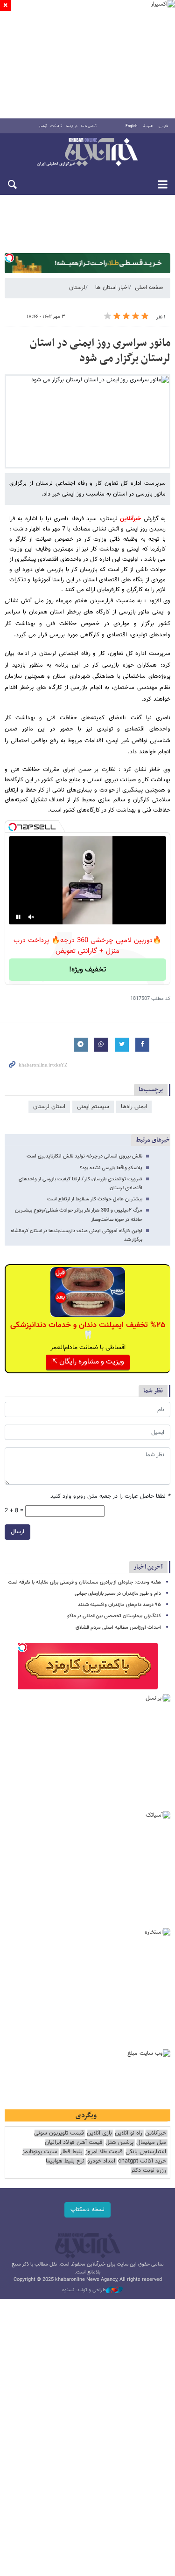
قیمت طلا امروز (104, 2152)
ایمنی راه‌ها (134, 1107)
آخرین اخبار (148, 1567)
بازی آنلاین (99, 2133)
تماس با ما (89, 126)
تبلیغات (56, 126)
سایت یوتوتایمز (40, 2152)
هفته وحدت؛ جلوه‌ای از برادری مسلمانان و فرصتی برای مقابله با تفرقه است (84, 1582)
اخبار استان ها (112, 288)
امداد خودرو (101, 2161)
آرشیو (43, 126)
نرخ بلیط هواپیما (65, 2161)
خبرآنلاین (87, 153)
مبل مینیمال (151, 2143)
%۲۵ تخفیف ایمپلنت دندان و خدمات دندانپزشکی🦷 (88, 1330)
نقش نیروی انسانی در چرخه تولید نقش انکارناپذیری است (84, 1156)
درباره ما (72, 126)
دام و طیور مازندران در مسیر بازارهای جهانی (118, 1594)
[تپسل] (9, 258)
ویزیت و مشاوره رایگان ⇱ (88, 1362)
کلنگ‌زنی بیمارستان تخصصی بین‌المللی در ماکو (114, 1616)
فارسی (163, 126)
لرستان (77, 288)
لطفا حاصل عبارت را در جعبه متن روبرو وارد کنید (110, 1497)
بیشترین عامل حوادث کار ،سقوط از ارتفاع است (95, 1199)
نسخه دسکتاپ (87, 2210)
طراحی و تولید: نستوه (84, 2290)
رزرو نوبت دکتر (148, 2171)
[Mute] (31, 917)
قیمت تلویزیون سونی (59, 2133)
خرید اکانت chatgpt (142, 2161)
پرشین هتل (119, 2143)
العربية (148, 126)
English (131, 126)
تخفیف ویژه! (87, 970)
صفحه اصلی (149, 288)
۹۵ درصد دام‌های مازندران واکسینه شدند (119, 1605)
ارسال (17, 1532)
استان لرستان (49, 1107)
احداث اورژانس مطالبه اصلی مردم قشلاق (118, 1628)
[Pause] (18, 917)
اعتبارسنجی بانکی (146, 2152)
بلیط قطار (71, 2152)
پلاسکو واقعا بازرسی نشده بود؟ (111, 1168)
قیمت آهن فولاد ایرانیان (74, 2143)
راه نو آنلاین (129, 2133)
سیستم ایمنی (93, 1107)
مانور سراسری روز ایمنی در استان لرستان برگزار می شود (100, 351)
